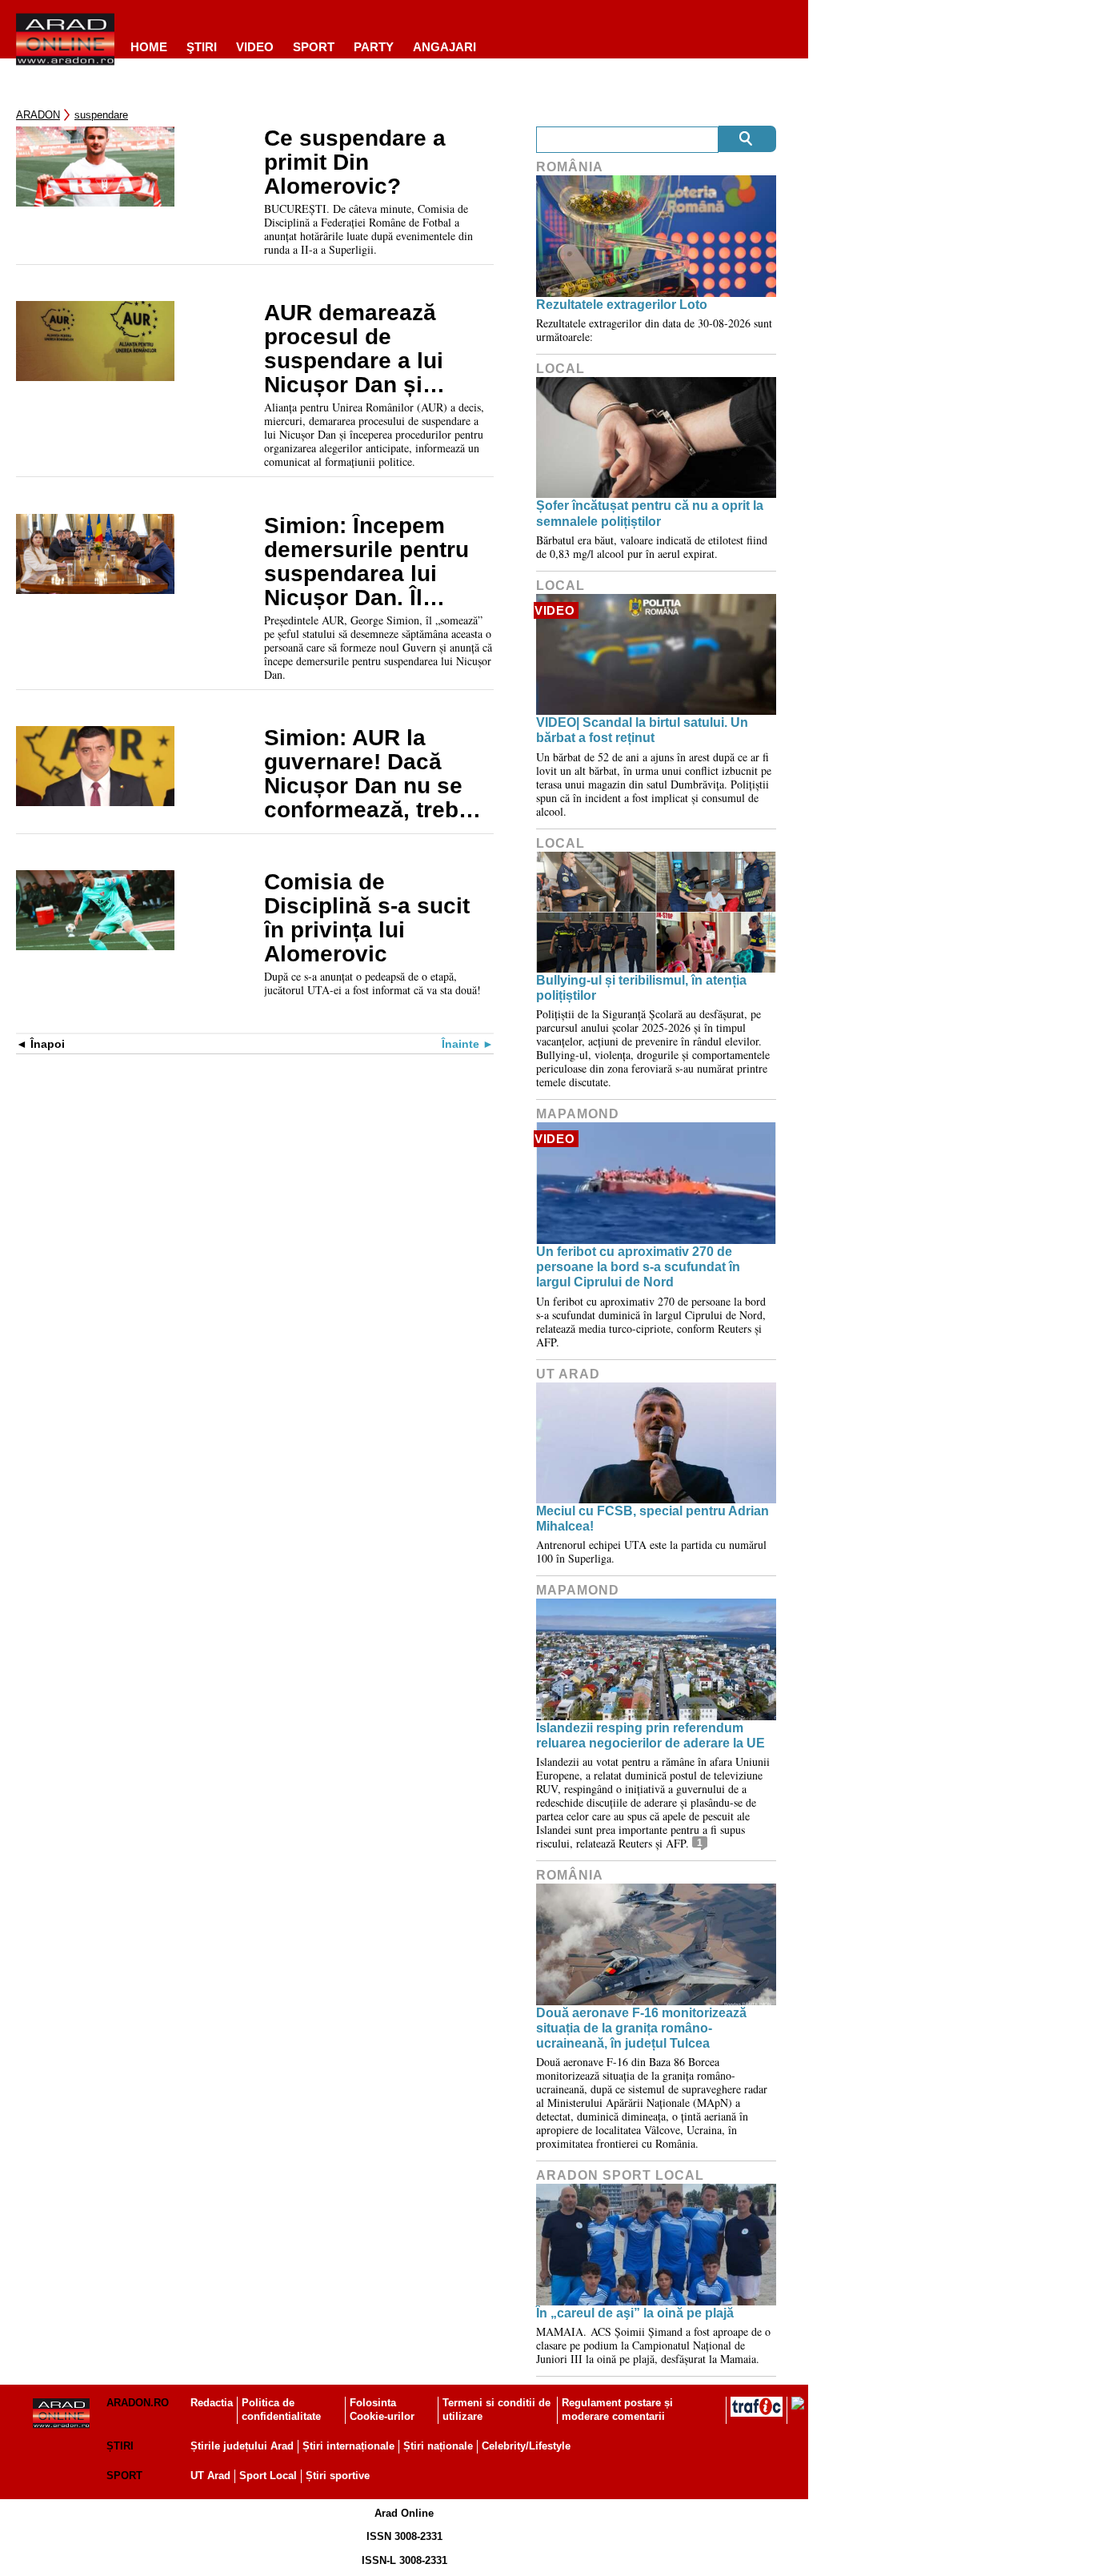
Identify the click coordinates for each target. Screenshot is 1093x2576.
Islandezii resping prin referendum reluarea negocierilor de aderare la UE (651, 1735)
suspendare (101, 115)
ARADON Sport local (620, 2175)
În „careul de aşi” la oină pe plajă (635, 2313)
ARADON (38, 115)
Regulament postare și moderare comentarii (617, 2409)
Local (561, 369)
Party (374, 47)
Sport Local (268, 2476)
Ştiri (202, 47)
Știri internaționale (348, 2446)
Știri (120, 2446)
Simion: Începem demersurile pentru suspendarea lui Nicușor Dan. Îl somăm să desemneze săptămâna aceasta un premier (368, 562)
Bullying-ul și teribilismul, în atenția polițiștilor (641, 988)
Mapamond (578, 1114)
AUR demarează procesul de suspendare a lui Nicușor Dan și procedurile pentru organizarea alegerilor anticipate (371, 349)
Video (255, 47)
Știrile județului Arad (242, 2446)
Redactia (212, 2403)
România (570, 167)
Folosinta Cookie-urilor (382, 2409)
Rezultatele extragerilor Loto (622, 305)
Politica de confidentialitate (281, 2409)
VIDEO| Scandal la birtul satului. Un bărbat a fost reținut (642, 730)
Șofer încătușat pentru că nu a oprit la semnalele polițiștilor (650, 513)
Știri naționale (438, 2446)
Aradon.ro (138, 2403)
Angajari (444, 47)
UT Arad (568, 1374)
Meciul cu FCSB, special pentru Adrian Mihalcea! (653, 1519)
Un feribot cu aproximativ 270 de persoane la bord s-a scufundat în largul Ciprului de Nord (638, 1267)
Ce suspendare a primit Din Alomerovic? (355, 163)
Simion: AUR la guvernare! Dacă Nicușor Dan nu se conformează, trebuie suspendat (378, 774)
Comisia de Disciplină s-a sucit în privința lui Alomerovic (367, 918)
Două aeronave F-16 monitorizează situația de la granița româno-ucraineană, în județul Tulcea (641, 2028)
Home (149, 47)
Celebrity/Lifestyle (526, 2446)
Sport (314, 47)
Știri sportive (338, 2476)
